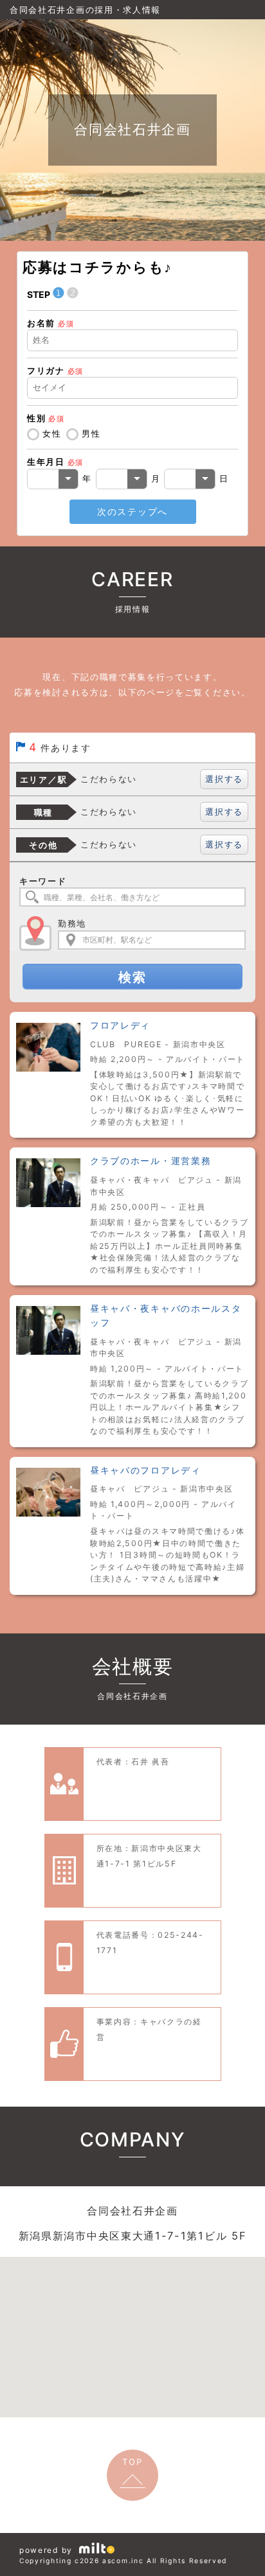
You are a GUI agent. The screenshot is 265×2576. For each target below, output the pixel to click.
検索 (132, 977)
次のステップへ (132, 511)
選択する (224, 779)
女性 (52, 433)
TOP (132, 2462)
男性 (91, 433)
